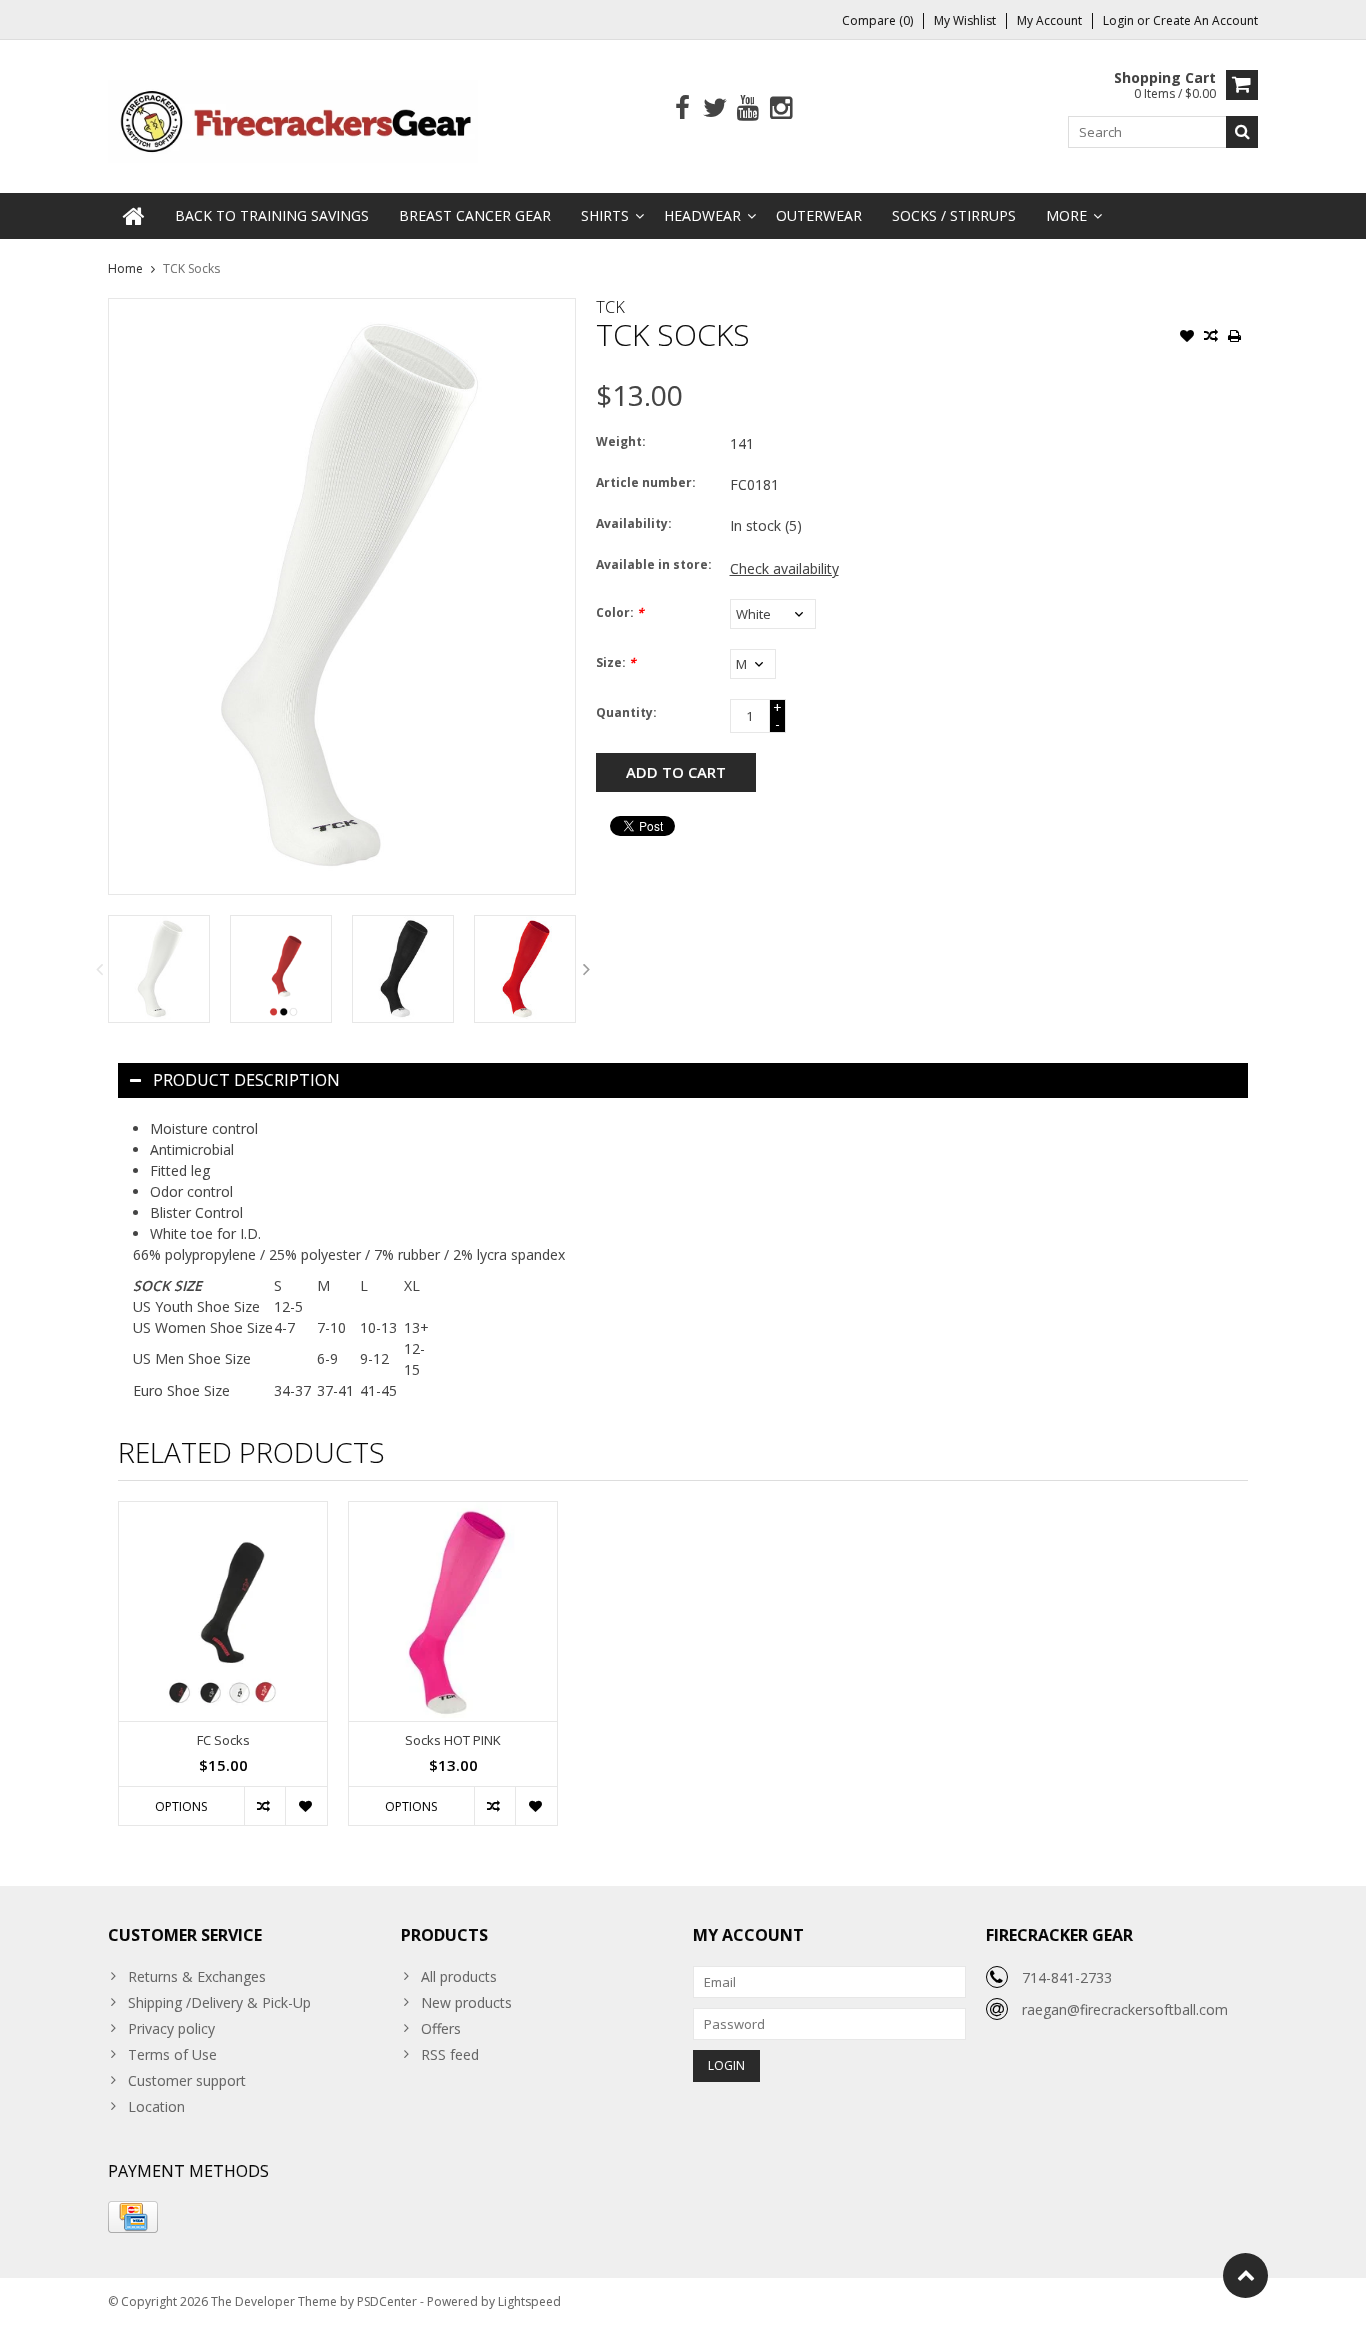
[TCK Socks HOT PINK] (453, 1611)
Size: (616, 662)
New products (466, 2002)
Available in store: (654, 564)
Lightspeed (529, 2301)
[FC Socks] (223, 1611)
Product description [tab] (246, 1080)
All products (459, 1976)
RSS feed (450, 2054)
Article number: (646, 482)
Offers (441, 2028)
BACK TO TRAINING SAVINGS (272, 215)
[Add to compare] (1211, 338)
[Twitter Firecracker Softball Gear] (715, 108)
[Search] (1242, 132)
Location (156, 2106)
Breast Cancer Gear (475, 215)
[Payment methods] (133, 2217)
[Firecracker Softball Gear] (293, 119)
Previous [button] (99, 969)
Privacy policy (171, 2028)
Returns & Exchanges (197, 1976)
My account (1049, 20)
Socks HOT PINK (453, 1740)
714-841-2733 (1067, 1977)
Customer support (187, 2080)
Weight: (621, 441)
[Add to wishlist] (1187, 338)
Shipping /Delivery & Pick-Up (219, 2002)
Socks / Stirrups (954, 215)
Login (1120, 20)
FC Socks (223, 1740)
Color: (620, 612)
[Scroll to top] (1245, 2275)
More (1066, 215)
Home (125, 268)
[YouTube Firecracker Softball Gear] (748, 108)
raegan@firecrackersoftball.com (1125, 2009)
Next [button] (587, 969)
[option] (159, 968)
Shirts (605, 215)
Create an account (1205, 20)
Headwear (702, 215)
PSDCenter (387, 2301)
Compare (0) (877, 20)
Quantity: (626, 712)
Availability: (634, 523)
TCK (610, 307)
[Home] (134, 216)
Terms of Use (172, 2054)
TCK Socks (191, 268)
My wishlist (965, 20)
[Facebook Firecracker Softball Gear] (682, 108)
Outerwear (819, 215)
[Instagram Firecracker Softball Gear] (781, 108)
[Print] (1235, 338)
